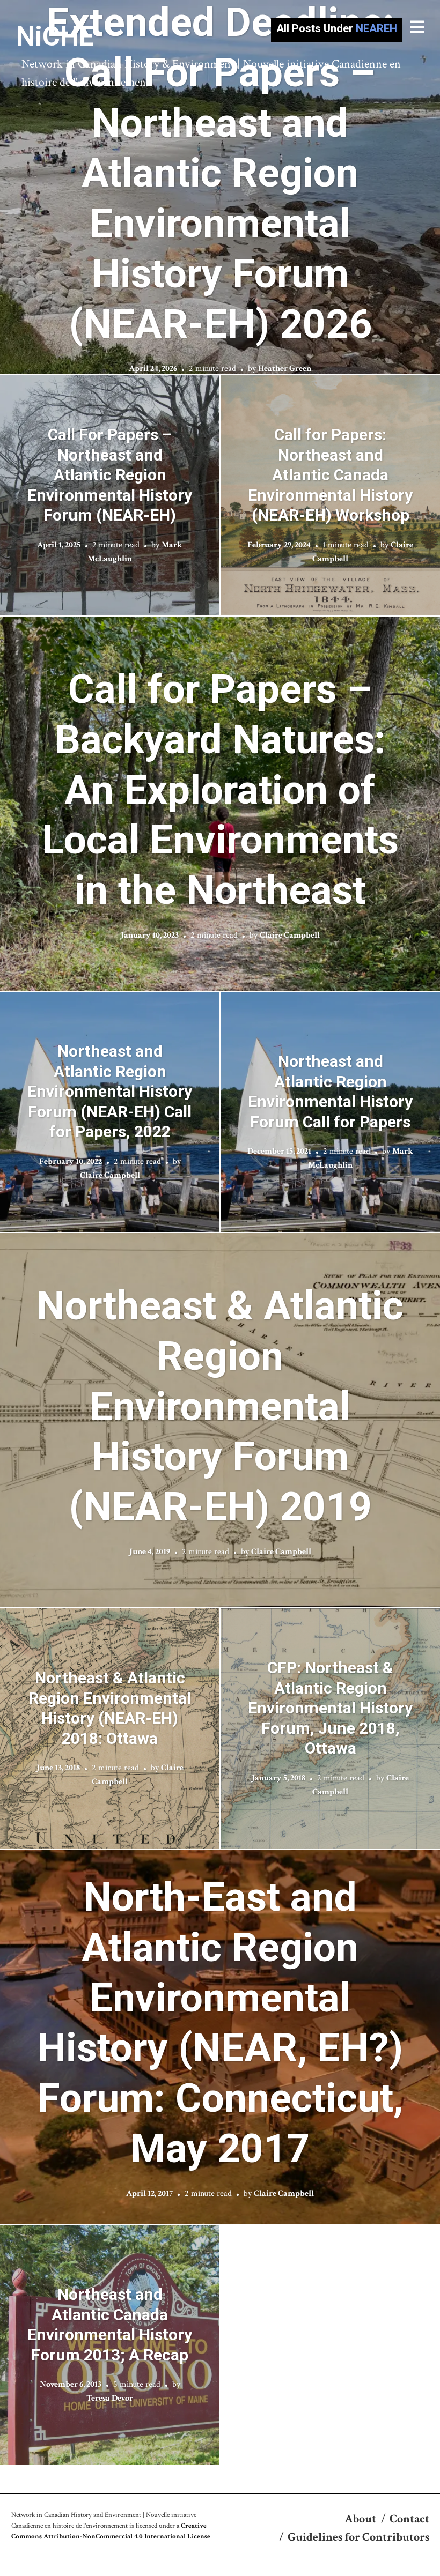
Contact (409, 2519)
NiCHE (55, 36)
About (360, 2519)
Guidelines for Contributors (358, 2537)
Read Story (220, 187)
